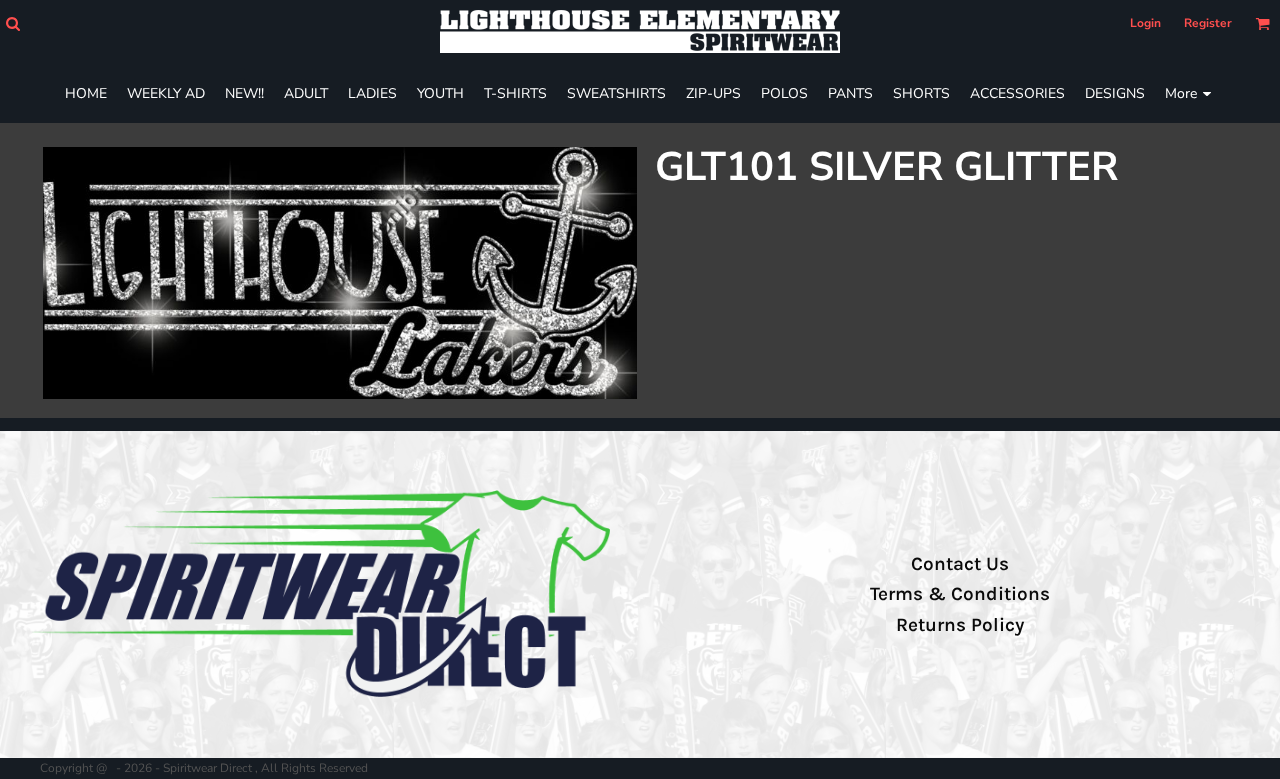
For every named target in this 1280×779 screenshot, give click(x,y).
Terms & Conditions (960, 594)
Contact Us (960, 564)
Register (1208, 23)
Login (1145, 23)
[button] (12, 23)
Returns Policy (960, 625)
